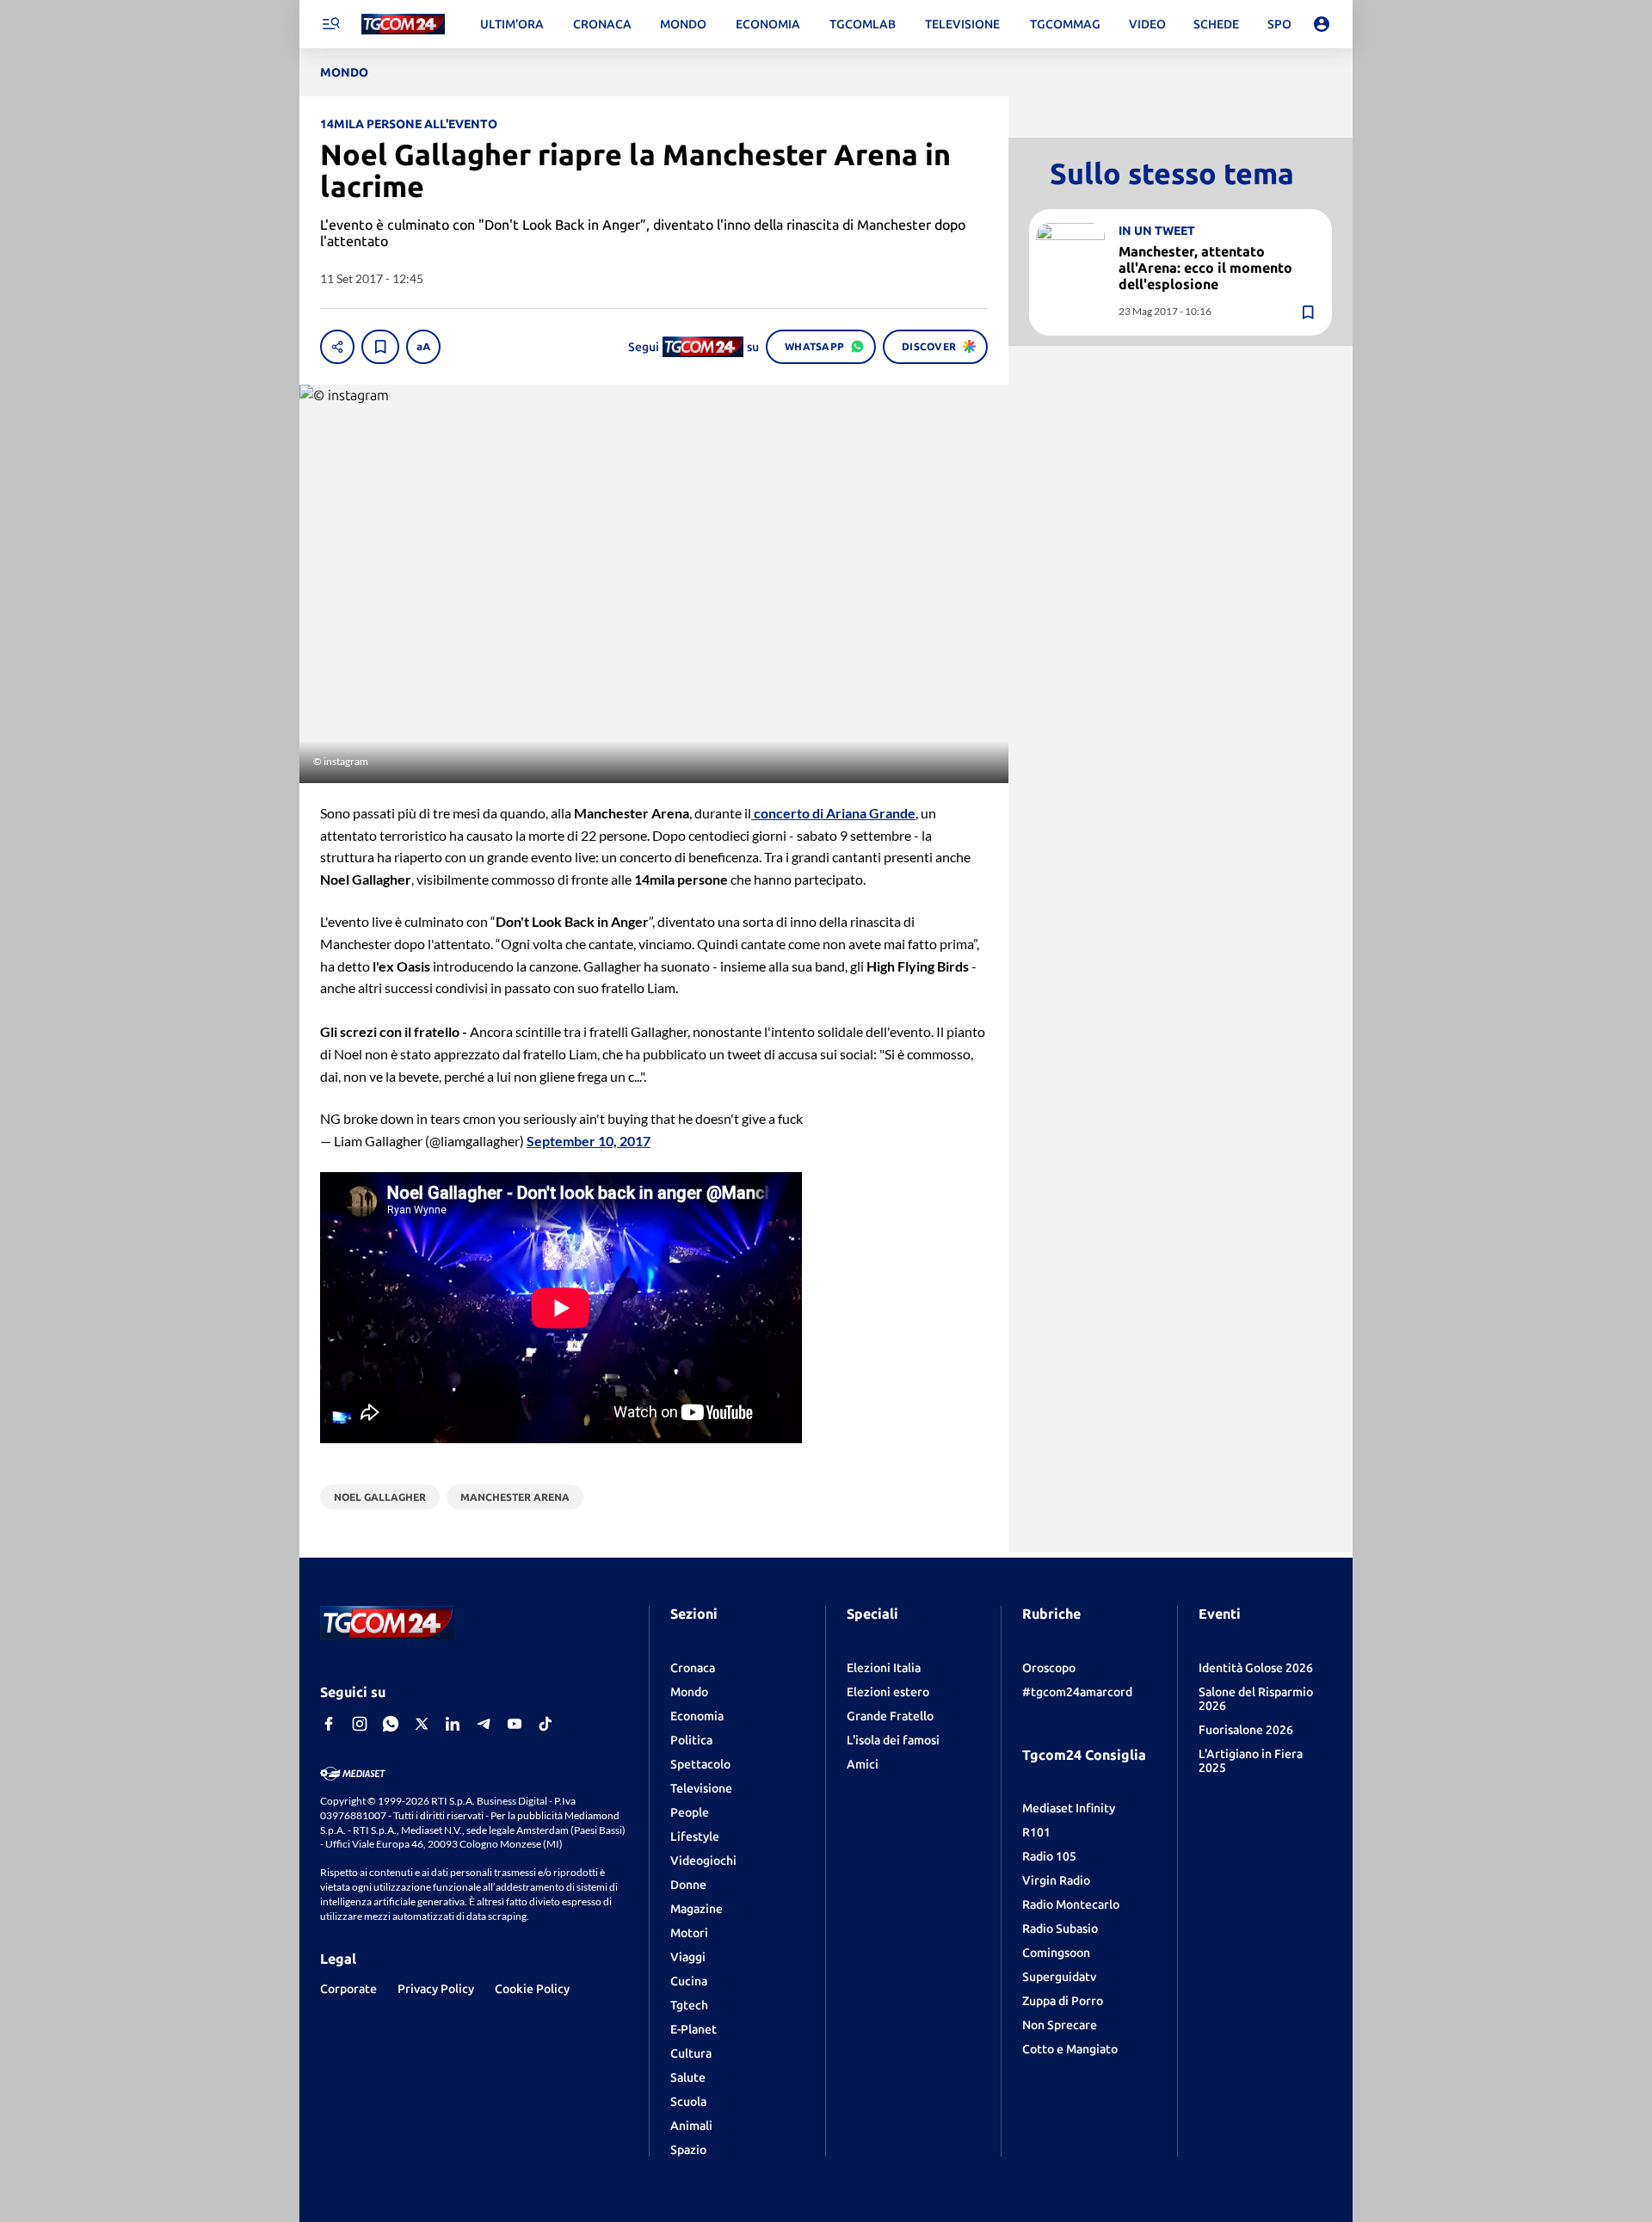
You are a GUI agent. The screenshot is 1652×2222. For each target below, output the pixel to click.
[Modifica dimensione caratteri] (423, 347)
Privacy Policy (436, 1989)
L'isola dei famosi (893, 1740)
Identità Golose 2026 (1256, 1668)
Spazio (688, 2150)
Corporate (348, 1989)
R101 (1036, 1832)
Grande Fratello (890, 1716)
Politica (691, 1740)
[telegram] (484, 1724)
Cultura (691, 2053)
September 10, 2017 (589, 1141)
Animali (691, 2126)
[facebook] (329, 1724)
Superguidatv (1059, 1977)
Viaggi (688, 1957)
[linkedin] (453, 1724)
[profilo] (1322, 24)
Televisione (701, 1788)
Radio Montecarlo (1071, 1904)
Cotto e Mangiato (1070, 2049)
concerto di (833, 813)
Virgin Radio (1056, 1880)
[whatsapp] (391, 1724)
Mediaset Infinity (1069, 1808)
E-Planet (693, 2029)
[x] (422, 1724)
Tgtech (689, 2005)
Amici (863, 1764)
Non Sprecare (1060, 2025)
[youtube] (515, 1724)
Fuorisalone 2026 (1246, 1730)
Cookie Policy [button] (532, 1989)
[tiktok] (546, 1724)
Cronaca (693, 1668)
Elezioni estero (888, 1692)
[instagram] (360, 1724)
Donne (688, 1885)
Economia (697, 1716)
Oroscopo (1049, 1668)
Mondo (689, 1692)
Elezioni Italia (884, 1668)
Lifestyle (695, 1836)
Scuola (688, 2102)
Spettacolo (700, 1764)
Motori (689, 1933)
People (690, 1812)
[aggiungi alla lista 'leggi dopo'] (380, 347)
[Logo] (403, 25)
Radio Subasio (1060, 1929)
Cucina (689, 1981)
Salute (688, 2077)
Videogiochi (703, 1861)
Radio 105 (1049, 1856)
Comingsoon (1056, 1953)
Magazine (697, 1909)
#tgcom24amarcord (1077, 1692)
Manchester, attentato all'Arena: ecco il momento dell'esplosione (1205, 268)
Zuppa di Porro (1063, 2001)
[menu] (330, 24)
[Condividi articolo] (337, 347)
